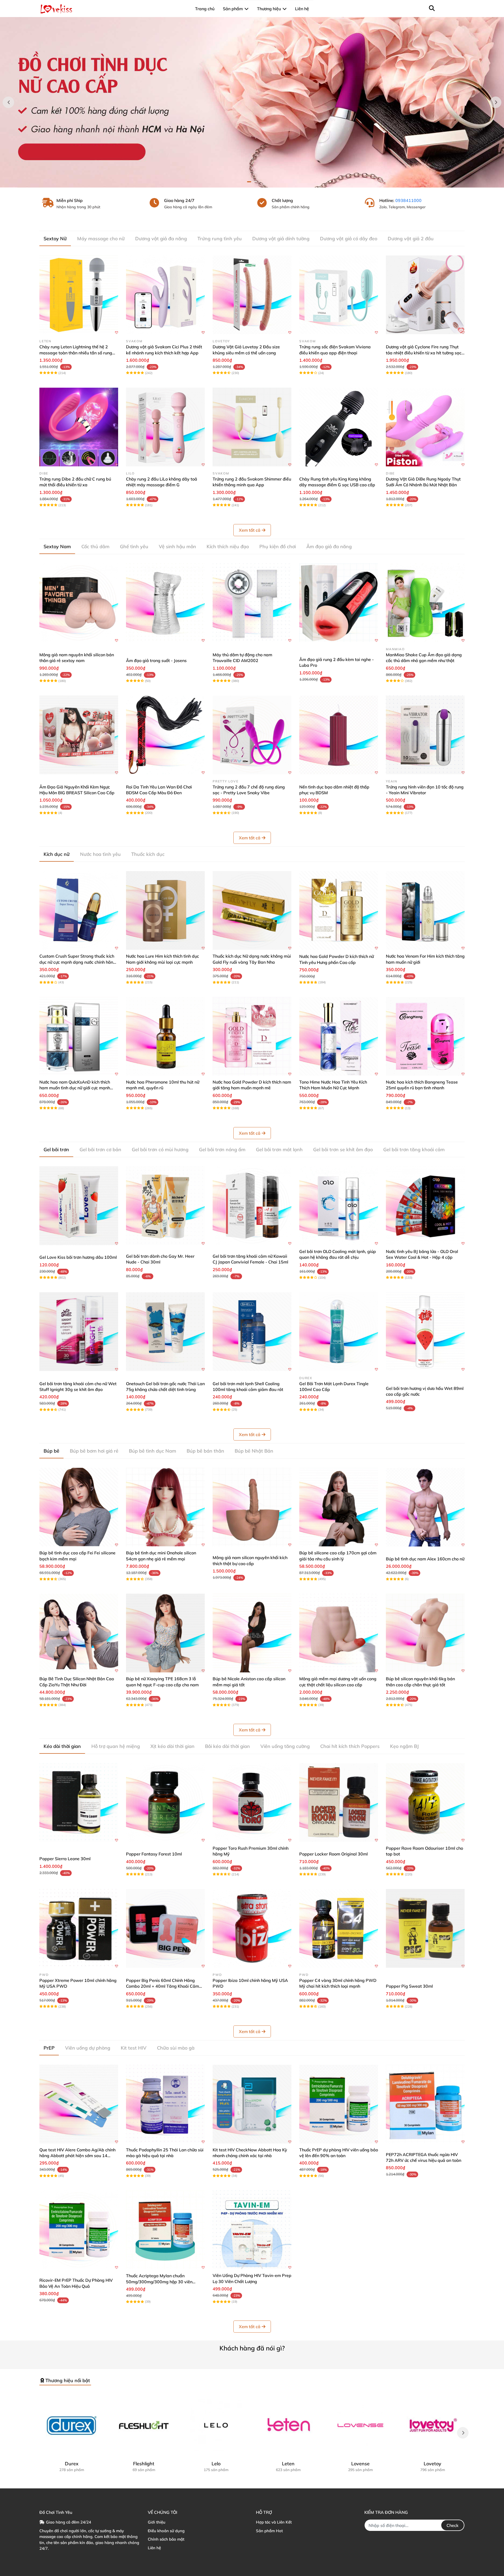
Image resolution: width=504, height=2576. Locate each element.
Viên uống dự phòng (88, 2048)
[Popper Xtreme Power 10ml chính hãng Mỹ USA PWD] (79, 1928)
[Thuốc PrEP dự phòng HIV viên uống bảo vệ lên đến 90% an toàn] (339, 2104)
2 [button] (255, 182)
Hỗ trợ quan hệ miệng (116, 1746)
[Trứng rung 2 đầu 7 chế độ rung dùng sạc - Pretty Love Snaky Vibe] (252, 735)
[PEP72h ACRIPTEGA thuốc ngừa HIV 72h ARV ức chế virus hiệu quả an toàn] (425, 2104)
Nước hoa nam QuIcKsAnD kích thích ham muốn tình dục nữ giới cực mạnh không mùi (75, 1088)
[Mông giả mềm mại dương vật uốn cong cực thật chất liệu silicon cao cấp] (339, 1633)
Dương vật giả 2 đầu (411, 239)
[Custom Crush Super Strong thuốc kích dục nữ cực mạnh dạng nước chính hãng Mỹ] (79, 910)
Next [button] (496, 102)
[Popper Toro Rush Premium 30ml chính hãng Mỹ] (252, 1802)
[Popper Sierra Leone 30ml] (79, 1802)
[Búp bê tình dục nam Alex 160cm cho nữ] (425, 1507)
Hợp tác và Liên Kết (274, 2522)
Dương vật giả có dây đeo (349, 239)
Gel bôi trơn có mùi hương (160, 1150)
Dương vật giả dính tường (281, 239)
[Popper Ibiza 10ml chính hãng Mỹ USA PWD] (252, 1928)
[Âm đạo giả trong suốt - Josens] (165, 603)
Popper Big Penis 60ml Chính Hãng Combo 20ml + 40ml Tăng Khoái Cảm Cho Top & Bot (162, 1986)
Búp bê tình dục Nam (153, 1451)
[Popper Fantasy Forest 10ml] (165, 1802)
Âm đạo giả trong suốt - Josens (156, 660)
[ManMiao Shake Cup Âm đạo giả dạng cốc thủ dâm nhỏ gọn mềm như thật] (425, 603)
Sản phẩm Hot (269, 2531)
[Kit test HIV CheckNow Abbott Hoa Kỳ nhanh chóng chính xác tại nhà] (252, 2104)
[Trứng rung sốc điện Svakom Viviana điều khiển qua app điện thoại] (339, 295)
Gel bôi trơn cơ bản (100, 1150)
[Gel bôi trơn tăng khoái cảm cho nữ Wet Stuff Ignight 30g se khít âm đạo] (79, 1332)
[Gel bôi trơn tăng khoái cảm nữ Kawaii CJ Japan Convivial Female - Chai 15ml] (252, 1206)
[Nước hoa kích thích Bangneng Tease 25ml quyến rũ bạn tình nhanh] (425, 1036)
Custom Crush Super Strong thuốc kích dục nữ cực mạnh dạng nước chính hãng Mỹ (78, 962)
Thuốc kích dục (148, 854)
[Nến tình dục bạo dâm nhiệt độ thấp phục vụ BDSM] (339, 735)
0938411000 (408, 200)
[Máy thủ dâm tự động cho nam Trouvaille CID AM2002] (252, 603)
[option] (252, 102)
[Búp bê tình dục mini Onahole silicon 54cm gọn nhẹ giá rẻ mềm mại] (165, 1507)
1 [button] (249, 182)
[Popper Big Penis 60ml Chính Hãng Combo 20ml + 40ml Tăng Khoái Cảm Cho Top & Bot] (165, 1928)
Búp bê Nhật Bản (254, 1451)
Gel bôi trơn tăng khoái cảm (414, 1150)
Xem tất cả (250, 530)
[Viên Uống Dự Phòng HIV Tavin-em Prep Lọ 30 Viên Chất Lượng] (252, 2230)
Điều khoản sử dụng (166, 2531)
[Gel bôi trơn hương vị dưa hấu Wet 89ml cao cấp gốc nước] (425, 1332)
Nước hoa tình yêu (100, 854)
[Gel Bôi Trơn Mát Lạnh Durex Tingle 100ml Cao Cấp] (339, 1332)
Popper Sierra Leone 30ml (65, 1859)
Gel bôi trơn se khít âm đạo (343, 1150)
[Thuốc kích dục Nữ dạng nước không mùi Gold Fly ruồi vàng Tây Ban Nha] (252, 910)
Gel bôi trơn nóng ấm (222, 1150)
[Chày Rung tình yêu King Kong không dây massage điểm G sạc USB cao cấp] (339, 427)
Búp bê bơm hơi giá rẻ (94, 1451)
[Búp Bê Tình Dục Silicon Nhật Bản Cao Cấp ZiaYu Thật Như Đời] (79, 1633)
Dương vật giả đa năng (161, 239)
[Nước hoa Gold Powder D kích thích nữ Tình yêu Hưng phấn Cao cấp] (339, 910)
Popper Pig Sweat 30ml (409, 1986)
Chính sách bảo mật (166, 2539)
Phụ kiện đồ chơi (278, 546)
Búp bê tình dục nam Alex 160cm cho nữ (425, 1559)
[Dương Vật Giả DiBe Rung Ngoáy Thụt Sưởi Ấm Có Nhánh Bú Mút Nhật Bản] (425, 427)
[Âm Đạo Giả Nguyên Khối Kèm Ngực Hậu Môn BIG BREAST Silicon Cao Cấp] (79, 735)
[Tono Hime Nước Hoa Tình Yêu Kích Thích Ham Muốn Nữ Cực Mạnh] (339, 1036)
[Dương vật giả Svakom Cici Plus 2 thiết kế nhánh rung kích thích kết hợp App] (165, 295)
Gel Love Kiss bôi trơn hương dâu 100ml (78, 1257)
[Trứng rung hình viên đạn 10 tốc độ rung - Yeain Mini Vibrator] (425, 735)
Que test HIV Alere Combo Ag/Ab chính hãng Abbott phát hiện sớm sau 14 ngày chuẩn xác (77, 2156)
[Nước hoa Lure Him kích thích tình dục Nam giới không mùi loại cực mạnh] (165, 910)
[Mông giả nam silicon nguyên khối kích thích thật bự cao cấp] (252, 1507)
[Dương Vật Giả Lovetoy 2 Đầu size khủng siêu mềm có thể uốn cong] (252, 295)
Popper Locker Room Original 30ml (334, 1854)
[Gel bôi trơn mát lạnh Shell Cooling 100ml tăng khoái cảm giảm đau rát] (252, 1332)
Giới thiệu (157, 2522)
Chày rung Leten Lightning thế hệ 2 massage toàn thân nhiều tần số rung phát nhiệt (76, 353)
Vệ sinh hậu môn (177, 546)
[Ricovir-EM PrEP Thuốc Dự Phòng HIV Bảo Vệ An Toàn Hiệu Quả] (79, 2230)
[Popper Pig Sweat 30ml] (425, 1928)
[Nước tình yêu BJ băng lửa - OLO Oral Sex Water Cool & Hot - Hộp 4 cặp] (425, 1206)
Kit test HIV (134, 2048)
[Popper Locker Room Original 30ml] (339, 1802)
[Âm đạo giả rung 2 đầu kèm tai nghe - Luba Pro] (339, 603)
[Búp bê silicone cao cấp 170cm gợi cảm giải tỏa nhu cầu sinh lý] (339, 1507)
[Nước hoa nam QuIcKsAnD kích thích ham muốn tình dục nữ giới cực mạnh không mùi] (79, 1036)
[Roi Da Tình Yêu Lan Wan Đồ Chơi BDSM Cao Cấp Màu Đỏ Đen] (165, 735)
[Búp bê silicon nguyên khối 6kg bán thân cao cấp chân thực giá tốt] (425, 1633)
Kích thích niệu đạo (228, 546)
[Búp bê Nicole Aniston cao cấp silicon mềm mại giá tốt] (252, 1633)
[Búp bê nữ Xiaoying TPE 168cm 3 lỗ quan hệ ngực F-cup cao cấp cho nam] (165, 1633)
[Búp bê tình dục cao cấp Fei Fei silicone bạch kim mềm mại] (79, 1507)
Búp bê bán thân (205, 1451)
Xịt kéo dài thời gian (172, 1746)
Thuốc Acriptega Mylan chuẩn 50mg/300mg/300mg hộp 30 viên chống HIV (159, 2282)
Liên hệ (154, 2548)
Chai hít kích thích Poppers (350, 1746)
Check (453, 2525)
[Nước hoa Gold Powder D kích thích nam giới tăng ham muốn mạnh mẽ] (252, 1036)
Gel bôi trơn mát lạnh (279, 1150)
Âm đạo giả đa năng (329, 546)
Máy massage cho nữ (101, 239)
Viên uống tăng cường (285, 1746)
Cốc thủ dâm (95, 546)
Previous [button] (8, 102)
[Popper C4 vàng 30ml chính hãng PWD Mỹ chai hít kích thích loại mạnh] (339, 1928)
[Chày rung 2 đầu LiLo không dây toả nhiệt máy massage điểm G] (165, 427)
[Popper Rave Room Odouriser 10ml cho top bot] (425, 1802)
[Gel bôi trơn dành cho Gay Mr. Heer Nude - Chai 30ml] (165, 1206)
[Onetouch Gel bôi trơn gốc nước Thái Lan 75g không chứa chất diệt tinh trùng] (165, 1332)
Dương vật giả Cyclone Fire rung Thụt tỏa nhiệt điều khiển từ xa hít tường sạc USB (424, 353)
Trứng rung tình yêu (220, 239)
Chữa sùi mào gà (176, 2048)
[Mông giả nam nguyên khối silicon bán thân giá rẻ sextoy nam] (79, 603)
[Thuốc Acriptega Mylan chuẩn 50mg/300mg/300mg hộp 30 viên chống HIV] (165, 2230)
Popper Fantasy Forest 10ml (154, 1854)
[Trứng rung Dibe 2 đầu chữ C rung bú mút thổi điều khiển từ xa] (79, 427)
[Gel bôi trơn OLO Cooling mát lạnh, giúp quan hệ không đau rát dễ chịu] (339, 1206)
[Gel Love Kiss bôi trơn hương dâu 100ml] (79, 1206)
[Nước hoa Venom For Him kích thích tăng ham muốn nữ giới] (425, 910)
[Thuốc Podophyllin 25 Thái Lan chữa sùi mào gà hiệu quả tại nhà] (165, 2104)
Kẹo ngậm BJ (404, 1746)
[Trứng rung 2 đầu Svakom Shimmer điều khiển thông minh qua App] (252, 427)
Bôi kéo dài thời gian (227, 1746)
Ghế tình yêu (134, 546)
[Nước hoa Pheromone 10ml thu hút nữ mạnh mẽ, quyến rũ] (165, 1036)
